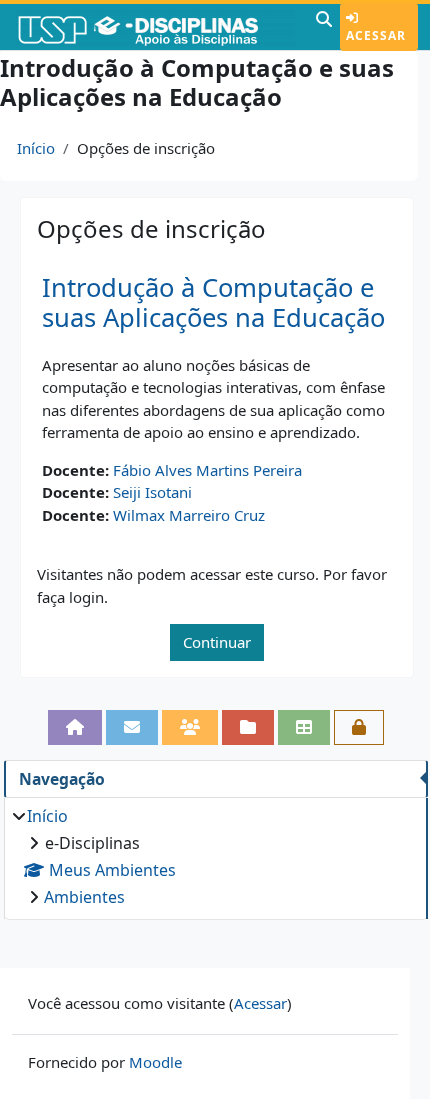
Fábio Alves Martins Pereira (207, 470)
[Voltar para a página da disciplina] (75, 727)
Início (36, 148)
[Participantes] (190, 727)
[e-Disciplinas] (155, 27)
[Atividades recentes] (248, 727)
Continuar (217, 642)
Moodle (155, 1062)
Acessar (376, 35)
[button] (324, 27)
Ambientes (84, 897)
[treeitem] (215, 856)
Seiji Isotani (152, 492)
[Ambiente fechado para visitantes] (359, 727)
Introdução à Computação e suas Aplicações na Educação (213, 303)
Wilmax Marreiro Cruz (189, 515)
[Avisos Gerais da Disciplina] (132, 727)
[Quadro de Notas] (304, 727)
